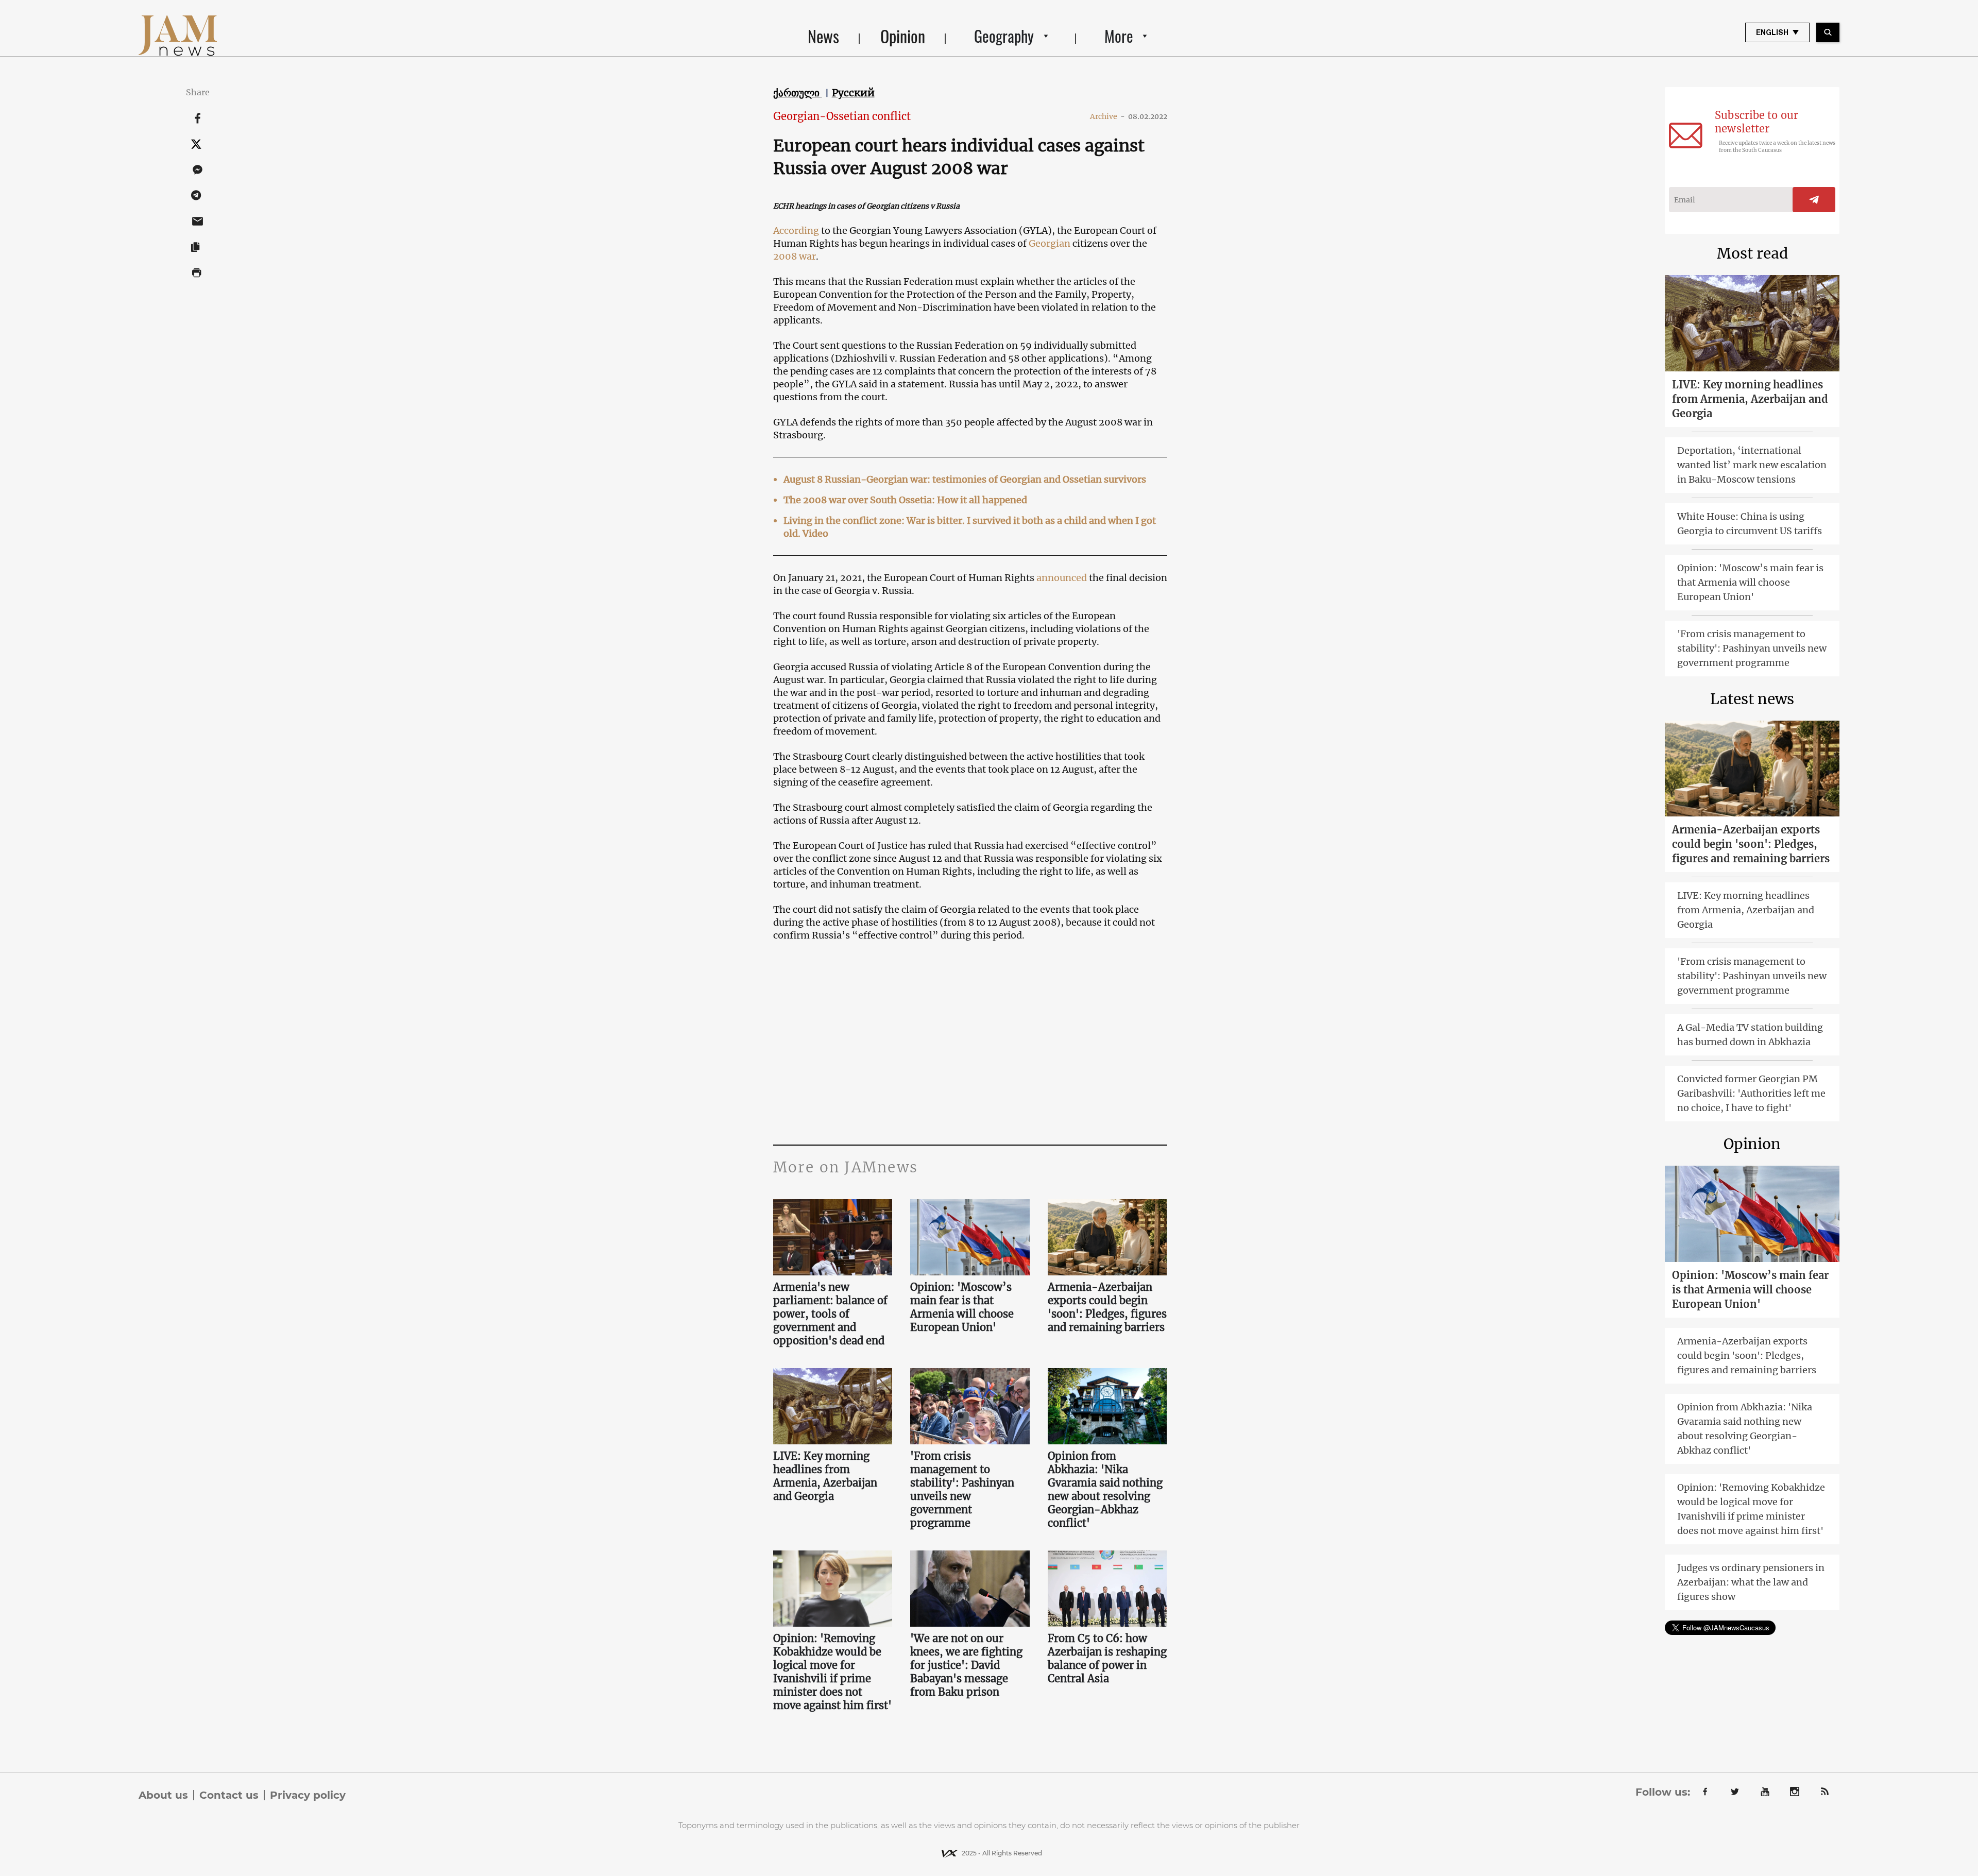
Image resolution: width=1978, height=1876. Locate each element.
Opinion (903, 36)
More (1119, 36)
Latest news (1752, 699)
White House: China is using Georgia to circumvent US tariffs (1750, 524)
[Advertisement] (970, 1042)
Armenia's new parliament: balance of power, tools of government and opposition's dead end (830, 1314)
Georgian (1050, 243)
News (823, 36)
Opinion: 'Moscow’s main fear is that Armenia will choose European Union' (962, 1307)
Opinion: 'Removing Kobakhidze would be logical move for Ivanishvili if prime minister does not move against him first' (832, 1672)
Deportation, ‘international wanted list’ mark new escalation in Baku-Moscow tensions (1752, 465)
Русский (853, 93)
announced (1062, 578)
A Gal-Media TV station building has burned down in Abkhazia (1750, 1035)
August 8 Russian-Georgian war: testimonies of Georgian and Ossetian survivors (965, 479)
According (796, 231)
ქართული (798, 93)
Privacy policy (308, 1795)
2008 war (795, 256)
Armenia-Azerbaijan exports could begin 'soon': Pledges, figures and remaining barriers (1107, 1307)
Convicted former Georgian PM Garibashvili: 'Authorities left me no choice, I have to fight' (1751, 1093)
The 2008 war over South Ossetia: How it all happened (905, 500)
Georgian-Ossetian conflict (842, 116)
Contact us (229, 1795)
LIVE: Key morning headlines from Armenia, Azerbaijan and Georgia (825, 1476)
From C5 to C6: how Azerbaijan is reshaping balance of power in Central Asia (1107, 1658)
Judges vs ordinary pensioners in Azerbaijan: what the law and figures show (1751, 1582)
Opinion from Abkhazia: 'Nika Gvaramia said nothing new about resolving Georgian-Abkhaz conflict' (1105, 1489)
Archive (1107, 116)
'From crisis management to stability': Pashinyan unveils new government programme (962, 1489)
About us (163, 1795)
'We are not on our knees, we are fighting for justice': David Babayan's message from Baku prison (966, 1665)
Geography (1004, 36)
